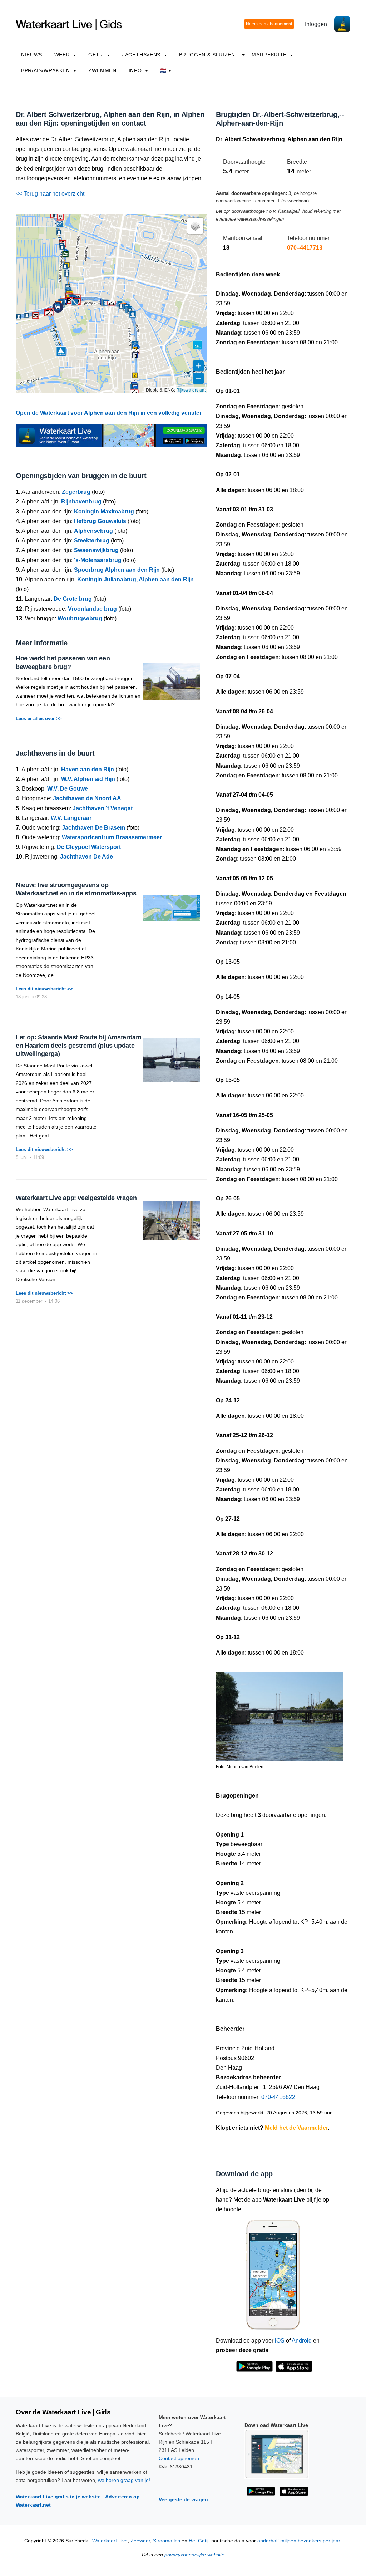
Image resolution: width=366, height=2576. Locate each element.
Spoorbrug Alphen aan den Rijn (117, 570)
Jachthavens (142, 55)
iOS (280, 2341)
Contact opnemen (179, 2458)
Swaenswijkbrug (96, 550)
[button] (60, 217)
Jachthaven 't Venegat (103, 808)
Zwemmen (102, 70)
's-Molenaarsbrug (98, 560)
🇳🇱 (163, 70)
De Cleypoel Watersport (89, 847)
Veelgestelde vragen (183, 2499)
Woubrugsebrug (80, 618)
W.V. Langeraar (71, 818)
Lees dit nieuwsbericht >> (44, 989)
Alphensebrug (93, 531)
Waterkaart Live (110, 2541)
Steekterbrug (92, 540)
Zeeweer (140, 2541)
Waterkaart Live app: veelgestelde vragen (76, 1198)
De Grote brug (73, 599)
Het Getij (199, 2541)
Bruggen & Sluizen (207, 55)
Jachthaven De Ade (86, 857)
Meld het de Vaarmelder (296, 2128)
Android (302, 2341)
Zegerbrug (76, 492)
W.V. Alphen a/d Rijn (88, 779)
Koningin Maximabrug (104, 512)
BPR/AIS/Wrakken (46, 70)
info (136, 70)
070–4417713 (305, 248)
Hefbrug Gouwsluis (100, 521)
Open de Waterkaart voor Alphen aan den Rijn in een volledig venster (109, 413)
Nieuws (32, 55)
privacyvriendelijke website (194, 2555)
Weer (63, 55)
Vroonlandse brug (92, 609)
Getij (97, 55)
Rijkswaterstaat (191, 390)
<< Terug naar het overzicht (50, 194)
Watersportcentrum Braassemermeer (112, 837)
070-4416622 (278, 2097)
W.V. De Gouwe (68, 789)
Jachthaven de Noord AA (87, 798)
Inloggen (316, 24)
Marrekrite (270, 55)
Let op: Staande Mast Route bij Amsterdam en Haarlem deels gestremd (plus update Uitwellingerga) (79, 1046)
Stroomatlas (167, 2541)
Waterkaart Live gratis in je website (58, 2497)
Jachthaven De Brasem (93, 828)
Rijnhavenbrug (81, 502)
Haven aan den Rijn (88, 769)
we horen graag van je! (124, 2480)
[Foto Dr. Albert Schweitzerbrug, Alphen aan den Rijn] (280, 1714)
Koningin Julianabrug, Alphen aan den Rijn (135, 579)
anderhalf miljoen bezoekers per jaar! (300, 2541)
